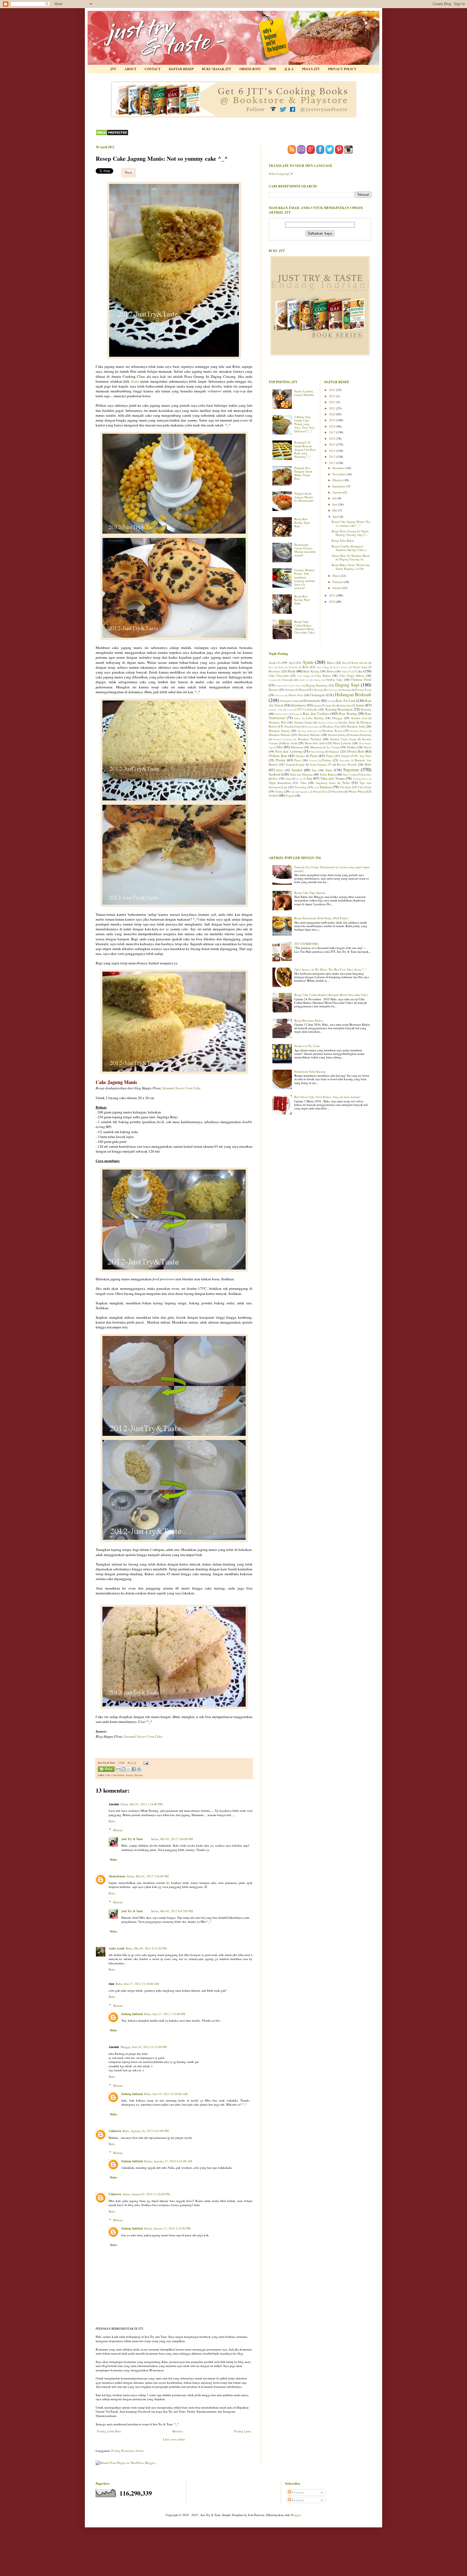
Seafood (274, 774)
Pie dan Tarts (363, 756)
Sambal (297, 770)
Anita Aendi (116, 1948)
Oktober (338, 480)
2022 (333, 402)
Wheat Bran (338, 792)
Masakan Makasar (359, 731)
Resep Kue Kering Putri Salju (302, 600)
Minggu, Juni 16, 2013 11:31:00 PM (144, 2047)
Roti (368, 764)
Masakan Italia (356, 726)
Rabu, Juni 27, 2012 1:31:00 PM (165, 2014)
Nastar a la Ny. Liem (307, 1046)
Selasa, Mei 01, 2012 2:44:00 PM (172, 1839)
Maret (336, 576)
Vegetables (304, 792)
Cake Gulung (304, 676)
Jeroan (290, 710)
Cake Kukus (118, 1775)
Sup (309, 778)
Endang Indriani (132, 2014)
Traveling (301, 787)
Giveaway (280, 695)
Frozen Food (363, 690)
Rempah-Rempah (295, 765)
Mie (280, 747)
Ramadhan (345, 760)
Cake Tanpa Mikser (352, 676)
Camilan (273, 680)
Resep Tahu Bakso (343, 541)
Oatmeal (334, 751)
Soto (275, 778)
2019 (333, 420)
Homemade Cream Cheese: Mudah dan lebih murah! (305, 550)
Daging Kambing (317, 685)
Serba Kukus (328, 774)
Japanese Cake (276, 710)
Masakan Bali (277, 722)
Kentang (366, 709)
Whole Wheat (357, 791)
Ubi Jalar (345, 787)
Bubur (331, 671)
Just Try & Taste (132, 1839)
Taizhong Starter (360, 779)
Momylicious (117, 1876)
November (339, 474)
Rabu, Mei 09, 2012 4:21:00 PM (146, 1948)
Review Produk (347, 764)
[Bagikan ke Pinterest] (139, 1769)
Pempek (346, 756)
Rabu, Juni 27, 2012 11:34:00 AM (137, 1984)
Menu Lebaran (342, 743)
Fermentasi (333, 690)
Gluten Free (296, 695)
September (339, 486)
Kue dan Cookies (316, 713)
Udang (279, 791)
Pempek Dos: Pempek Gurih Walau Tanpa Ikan (303, 473)
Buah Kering (311, 671)
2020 (333, 414)
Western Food (320, 792)
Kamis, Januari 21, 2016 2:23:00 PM (167, 2228)
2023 (333, 396)
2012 (333, 463)
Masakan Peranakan (283, 739)
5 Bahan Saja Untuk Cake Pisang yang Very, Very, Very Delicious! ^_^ (305, 424)
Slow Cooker (350, 775)
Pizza (298, 760)
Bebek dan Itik (359, 663)
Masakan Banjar (326, 723)
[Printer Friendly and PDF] (106, 1770)
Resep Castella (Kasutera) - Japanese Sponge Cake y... (350, 548)
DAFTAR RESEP (181, 69)
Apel (292, 663)
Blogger (296, 2515)
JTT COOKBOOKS (306, 944)
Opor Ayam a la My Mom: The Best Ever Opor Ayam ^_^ (330, 969)
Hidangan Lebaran (290, 701)
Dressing (318, 690)
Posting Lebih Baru (109, 2431)
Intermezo (298, 705)
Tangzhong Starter (326, 783)
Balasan (118, 1830)
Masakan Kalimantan (308, 731)
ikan (330, 701)
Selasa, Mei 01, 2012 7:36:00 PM (148, 1876)
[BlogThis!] (124, 1769)
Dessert (273, 690)
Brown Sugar (360, 667)
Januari (337, 588)
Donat (303, 690)
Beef (271, 667)
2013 (333, 457)
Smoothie (366, 775)
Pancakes (300, 756)
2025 (333, 390)
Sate (314, 770)
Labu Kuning (315, 718)
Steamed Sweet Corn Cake (181, 1088)
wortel (273, 795)
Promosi (313, 760)
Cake (108, 1775)
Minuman (297, 747)
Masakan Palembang (361, 735)
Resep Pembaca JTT (321, 765)
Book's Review (341, 667)
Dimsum (290, 690)
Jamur (360, 705)
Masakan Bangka (303, 723)
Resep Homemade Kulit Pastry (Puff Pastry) (321, 918)
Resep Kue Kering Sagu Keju (302, 522)
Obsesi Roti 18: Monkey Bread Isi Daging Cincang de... (351, 557)
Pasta (314, 756)
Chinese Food (361, 679)
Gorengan (318, 695)
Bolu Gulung (323, 667)
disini (136, 381)
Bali (344, 663)
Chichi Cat (303, 680)
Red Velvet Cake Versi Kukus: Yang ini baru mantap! (327, 1097)
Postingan (298, 2492)
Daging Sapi (347, 685)
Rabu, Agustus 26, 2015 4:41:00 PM (146, 2131)
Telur (346, 783)
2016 (333, 438)
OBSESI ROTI (250, 69)
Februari (338, 582)
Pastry (330, 756)
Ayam (308, 662)
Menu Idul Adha (315, 743)
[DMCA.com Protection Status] (112, 135)
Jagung (129, 1775)
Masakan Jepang (279, 731)
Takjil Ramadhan (280, 783)
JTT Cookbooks (307, 709)
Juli (335, 498)
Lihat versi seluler (174, 2439)
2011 (333, 595)
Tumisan (326, 787)
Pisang (281, 760)
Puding (327, 760)
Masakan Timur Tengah (343, 739)
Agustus (338, 492)
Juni (335, 504)
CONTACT (153, 69)
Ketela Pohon (281, 714)
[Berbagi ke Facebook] (134, 1769)
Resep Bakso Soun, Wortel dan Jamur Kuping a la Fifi (351, 567)
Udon (293, 792)
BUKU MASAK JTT (216, 69)
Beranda (178, 2431)
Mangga (337, 718)
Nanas (368, 747)
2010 (333, 602)
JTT (113, 69)
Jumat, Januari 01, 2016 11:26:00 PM (146, 2194)
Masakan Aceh (359, 718)
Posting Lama (243, 2431)
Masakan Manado (280, 735)
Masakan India (312, 727)
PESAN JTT (311, 69)
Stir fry (299, 779)
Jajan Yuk (331, 706)
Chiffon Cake (334, 680)
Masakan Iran (331, 726)
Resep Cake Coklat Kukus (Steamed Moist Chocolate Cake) (305, 627)
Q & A (289, 69)
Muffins (352, 747)
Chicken (317, 680)
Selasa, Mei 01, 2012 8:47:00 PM (172, 1911)
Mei (335, 510)
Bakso (331, 663)
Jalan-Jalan (346, 706)
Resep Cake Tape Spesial (310, 893)
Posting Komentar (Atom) (128, 2451)
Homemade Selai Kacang (310, 1071)
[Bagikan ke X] (129, 1769)
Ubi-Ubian (365, 787)
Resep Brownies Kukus (309, 1020)
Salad (280, 770)
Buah (291, 671)
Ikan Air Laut (346, 701)
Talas (303, 783)
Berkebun (293, 667)
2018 (333, 426)
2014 (333, 451)
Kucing (295, 714)
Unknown (115, 2131)
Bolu (305, 667)
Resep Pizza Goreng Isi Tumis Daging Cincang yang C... (350, 533)
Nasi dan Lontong (289, 751)
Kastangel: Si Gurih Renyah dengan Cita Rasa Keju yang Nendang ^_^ (305, 449)
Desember (339, 468)
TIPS (273, 69)
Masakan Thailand (309, 739)
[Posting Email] (145, 1763)
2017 (333, 432)
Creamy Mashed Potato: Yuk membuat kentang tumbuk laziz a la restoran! (305, 579)
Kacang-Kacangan (339, 709)
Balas (112, 1821)
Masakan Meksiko (309, 735)
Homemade (312, 701)
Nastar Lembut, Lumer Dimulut (304, 393)
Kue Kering (348, 713)
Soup (288, 779)
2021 (333, 408)
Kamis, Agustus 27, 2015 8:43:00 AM (168, 2161)
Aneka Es (275, 663)
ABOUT (130, 69)
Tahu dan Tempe (333, 778)
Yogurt (290, 795)
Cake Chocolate (279, 676)
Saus (329, 770)
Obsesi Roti (356, 751)
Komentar (298, 2500)
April (336, 516)
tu (315, 787)
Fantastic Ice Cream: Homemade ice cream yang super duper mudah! (332, 869)
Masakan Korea (332, 731)
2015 (333, 444)
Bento (281, 667)
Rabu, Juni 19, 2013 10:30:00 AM (166, 2094)
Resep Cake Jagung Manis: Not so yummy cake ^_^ (351, 523)
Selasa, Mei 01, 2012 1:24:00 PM (141, 1804)
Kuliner (297, 718)
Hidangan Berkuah (353, 694)
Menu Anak (290, 743)
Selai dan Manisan (301, 774)
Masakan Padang (337, 735)
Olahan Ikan (278, 756)
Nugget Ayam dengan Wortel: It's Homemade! (304, 497)
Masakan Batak (347, 723)
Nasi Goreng (317, 752)
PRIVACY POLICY (342, 69)
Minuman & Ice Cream (325, 747)
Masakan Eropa (292, 727)
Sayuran (139, 1775)
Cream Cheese (295, 686)
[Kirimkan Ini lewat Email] (118, 1769)
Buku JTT (346, 671)
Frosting (346, 690)
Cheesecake (287, 680)
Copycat (279, 686)
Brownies (274, 671)
